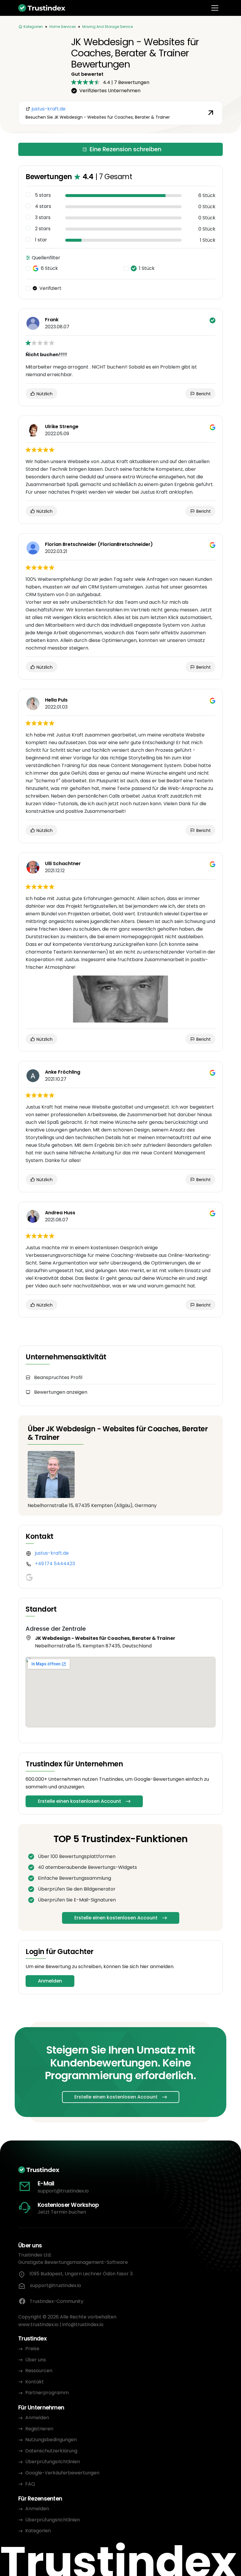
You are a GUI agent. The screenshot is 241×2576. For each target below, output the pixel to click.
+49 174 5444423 (55, 1564)
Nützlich (44, 394)
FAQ (30, 2484)
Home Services (63, 27)
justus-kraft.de (52, 1553)
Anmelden (50, 1981)
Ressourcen (39, 2371)
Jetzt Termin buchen (62, 2212)
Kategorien (38, 2531)
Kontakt (35, 2382)
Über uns (36, 2360)
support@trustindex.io (63, 2191)
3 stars (43, 218)
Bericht (203, 394)
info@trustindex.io (83, 2324)
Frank (52, 320)
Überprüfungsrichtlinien (53, 2462)
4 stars (43, 206)
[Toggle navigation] (215, 8)
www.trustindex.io (38, 2324)
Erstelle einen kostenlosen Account (80, 1801)
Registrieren (39, 2429)
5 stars (43, 195)
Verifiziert (50, 288)
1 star (41, 240)
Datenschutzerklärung (51, 2451)
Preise (32, 2349)
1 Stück (147, 268)
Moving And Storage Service (108, 27)
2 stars (43, 229)
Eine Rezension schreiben (125, 149)
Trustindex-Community (57, 2301)
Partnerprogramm (47, 2393)
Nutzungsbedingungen (51, 2440)
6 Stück (49, 268)
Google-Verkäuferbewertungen (62, 2473)
